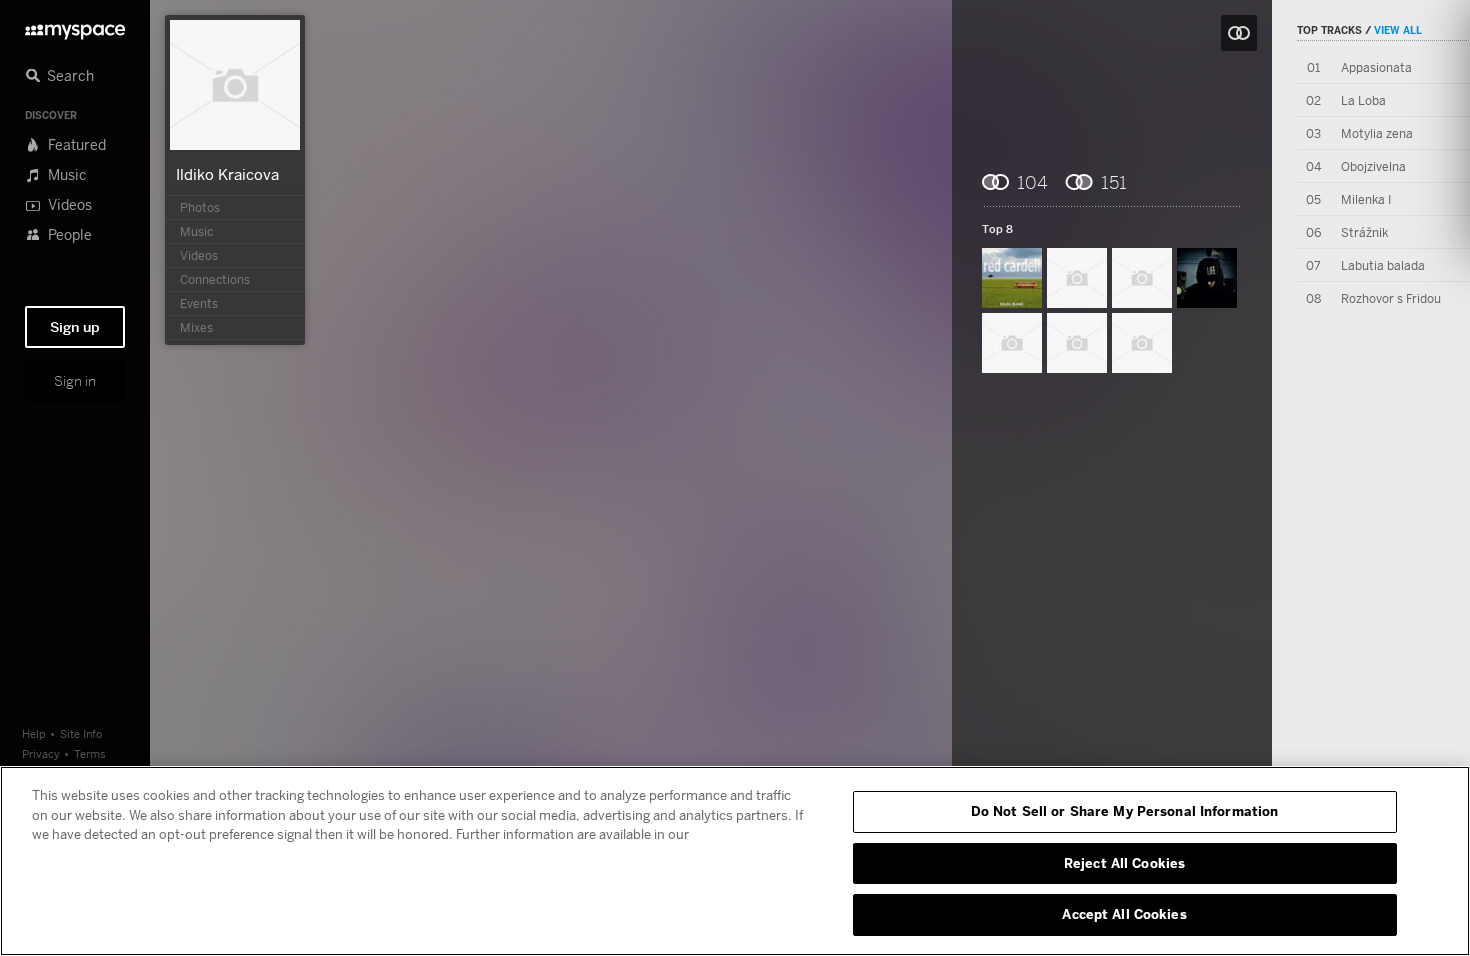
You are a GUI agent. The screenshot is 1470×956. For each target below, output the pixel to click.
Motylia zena (1377, 133)
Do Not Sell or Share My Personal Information (1125, 811)
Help (34, 733)
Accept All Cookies (1124, 914)
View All (1398, 30)
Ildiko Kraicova (227, 174)
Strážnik (1364, 232)
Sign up (75, 327)
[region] (735, 861)
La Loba (1363, 100)
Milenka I (1366, 199)
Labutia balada (1383, 265)
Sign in (75, 381)
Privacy (41, 753)
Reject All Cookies (1124, 863)
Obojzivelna (1373, 166)
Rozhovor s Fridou (1391, 298)
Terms (90, 753)
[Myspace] (75, 26)
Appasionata (1376, 67)
